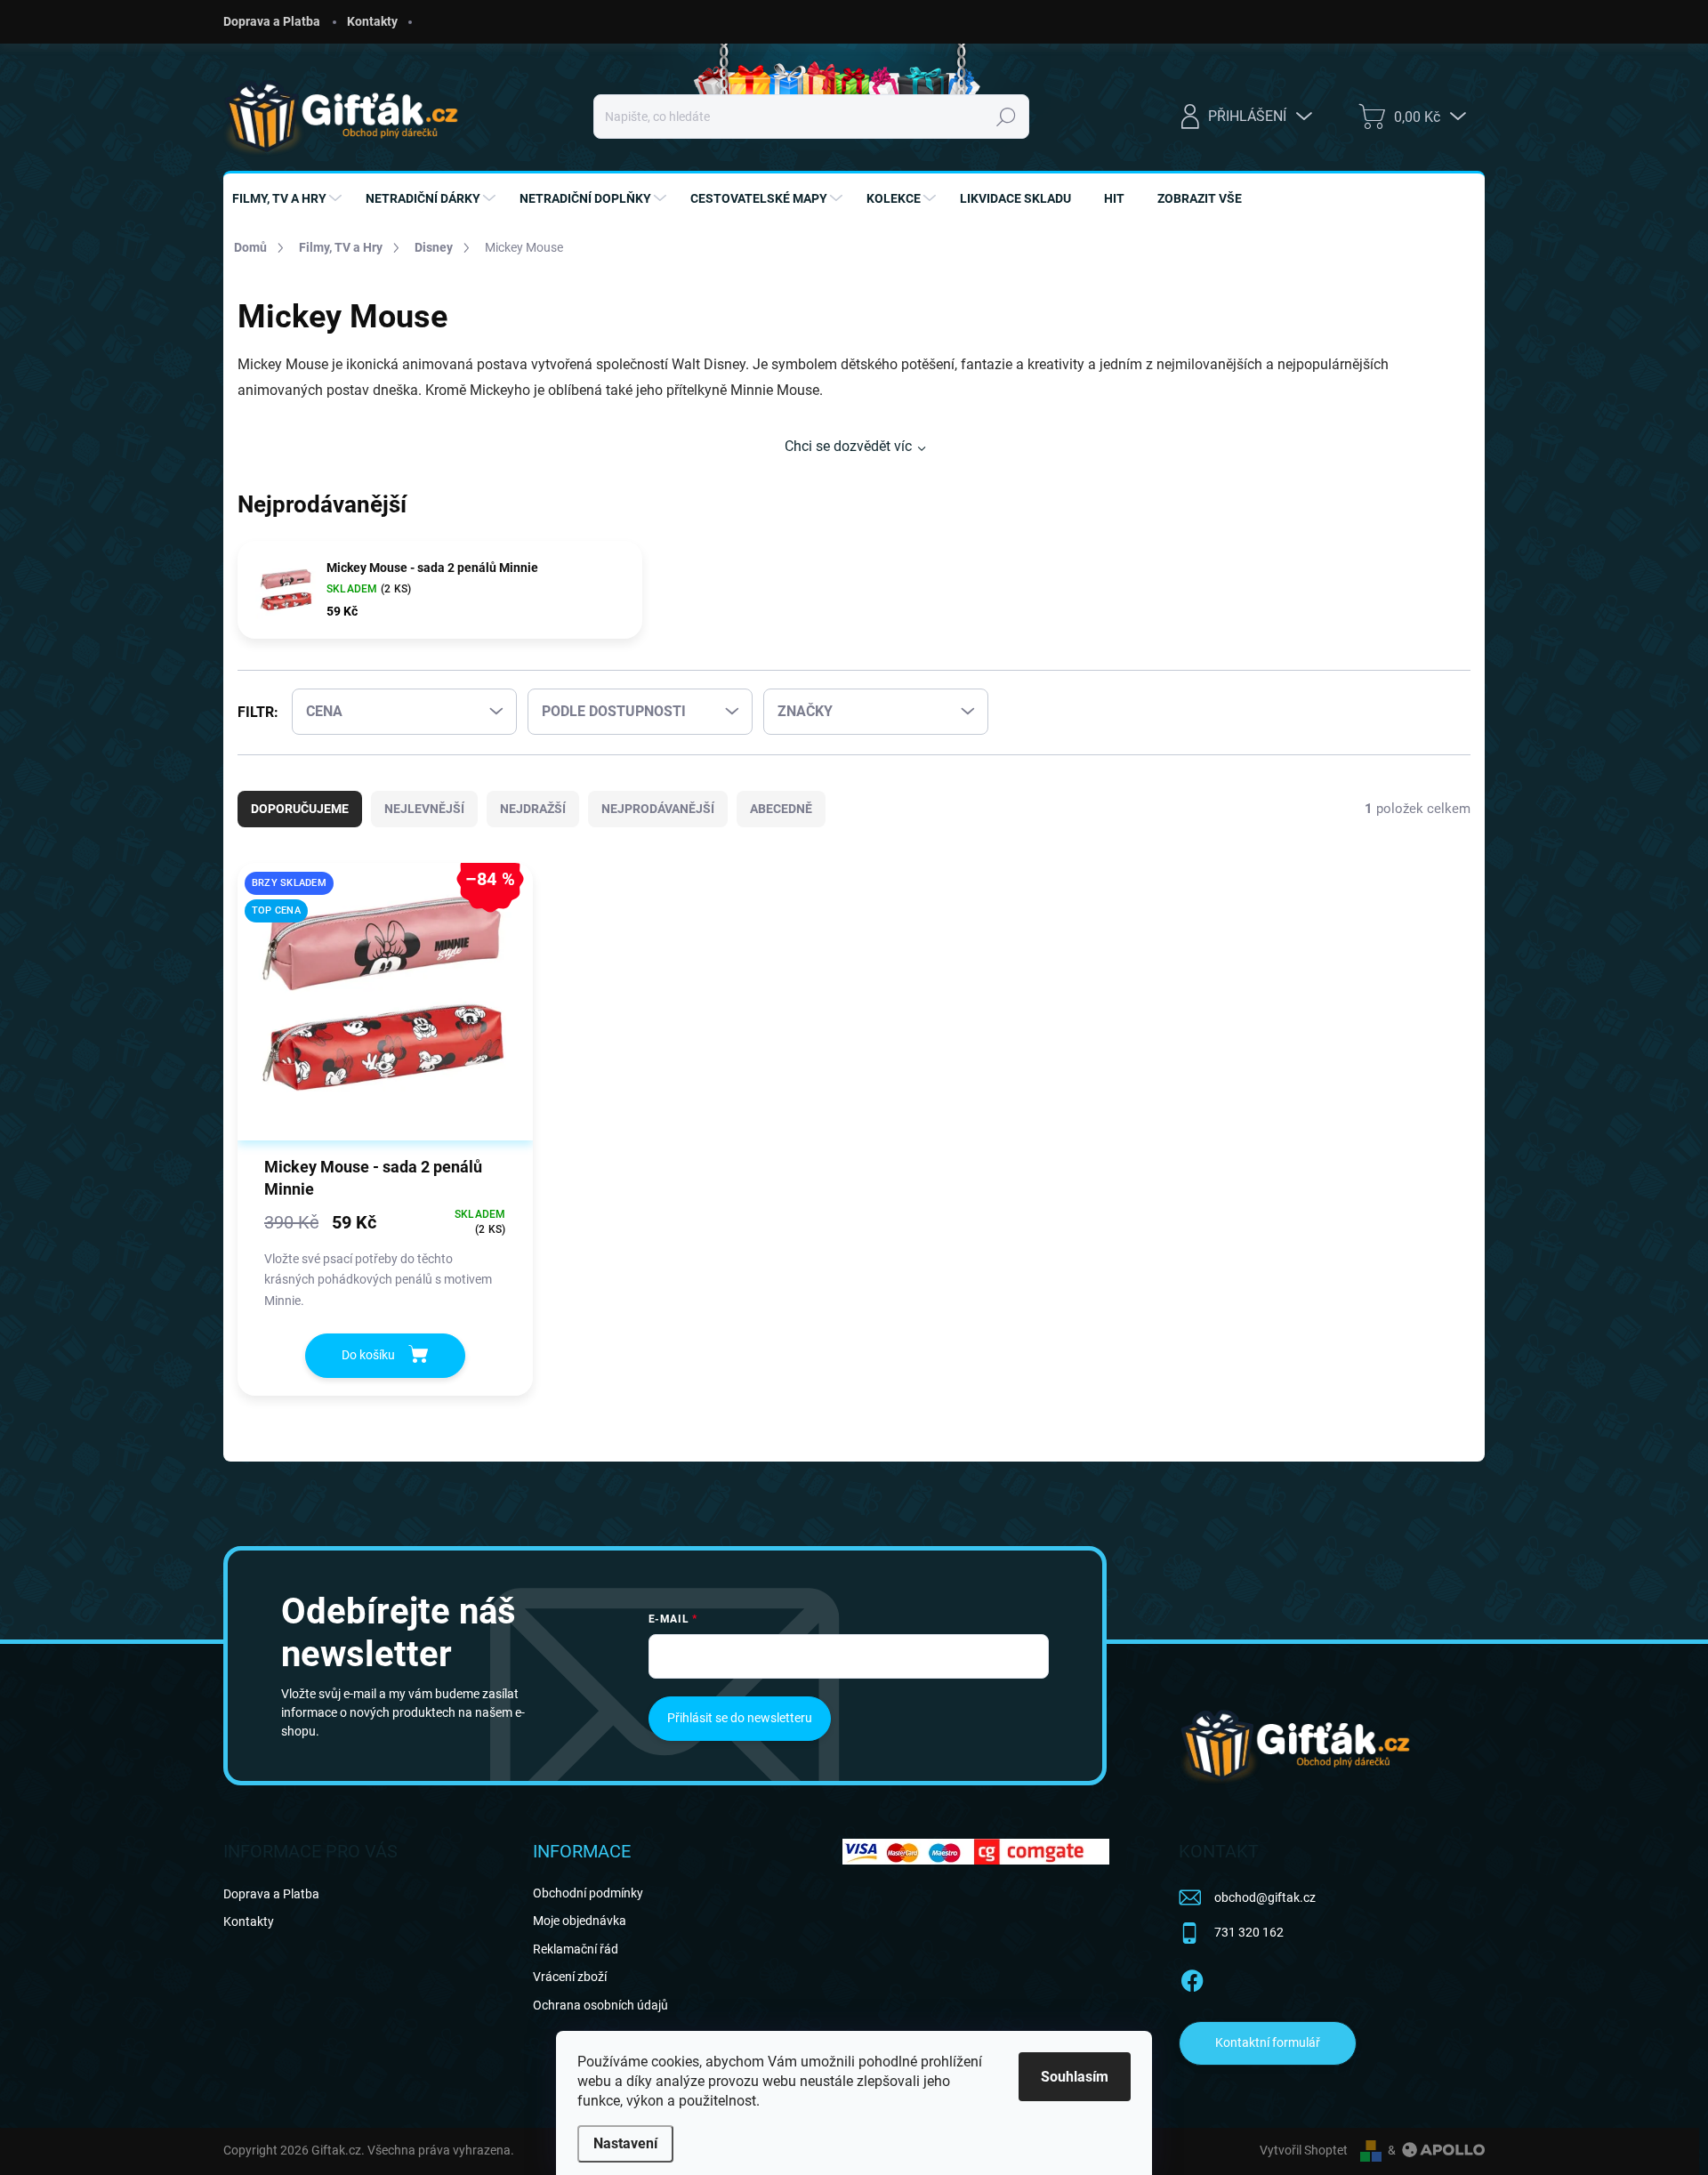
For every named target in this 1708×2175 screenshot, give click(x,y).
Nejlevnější (424, 809)
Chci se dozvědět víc (848, 446)
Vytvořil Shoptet (1304, 2150)
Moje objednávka (580, 1921)
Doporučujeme (300, 809)
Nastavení (625, 2143)
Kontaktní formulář (1268, 2042)
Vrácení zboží (570, 1977)
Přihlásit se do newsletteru (740, 1718)
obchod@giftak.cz (1265, 1897)
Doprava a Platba (272, 21)
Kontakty (372, 21)
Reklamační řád (576, 1949)
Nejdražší (533, 809)
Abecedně (781, 809)
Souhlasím (1075, 2077)
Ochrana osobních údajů (600, 2005)
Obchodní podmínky (588, 1893)
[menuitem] (289, 198)
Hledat (1006, 117)
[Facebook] (1192, 1978)
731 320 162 (1249, 1932)
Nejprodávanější (658, 809)
